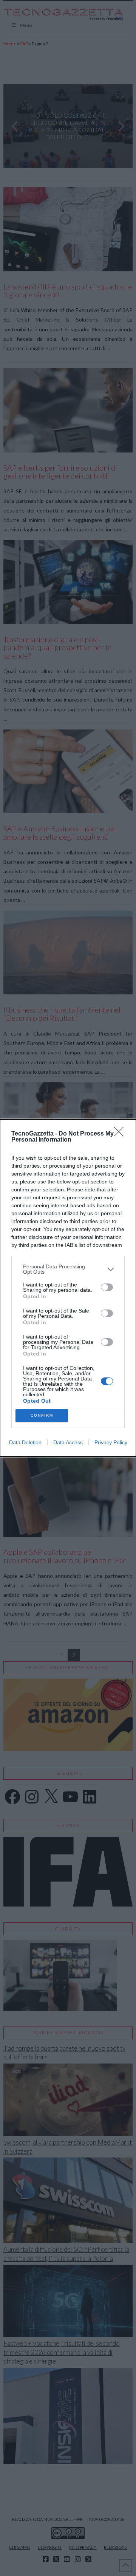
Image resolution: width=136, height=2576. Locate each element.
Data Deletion (25, 1442)
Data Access (68, 1442)
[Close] (121, 1134)
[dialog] (68, 1288)
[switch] (107, 1287)
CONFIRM (42, 1415)
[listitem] (68, 1269)
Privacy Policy (111, 1442)
